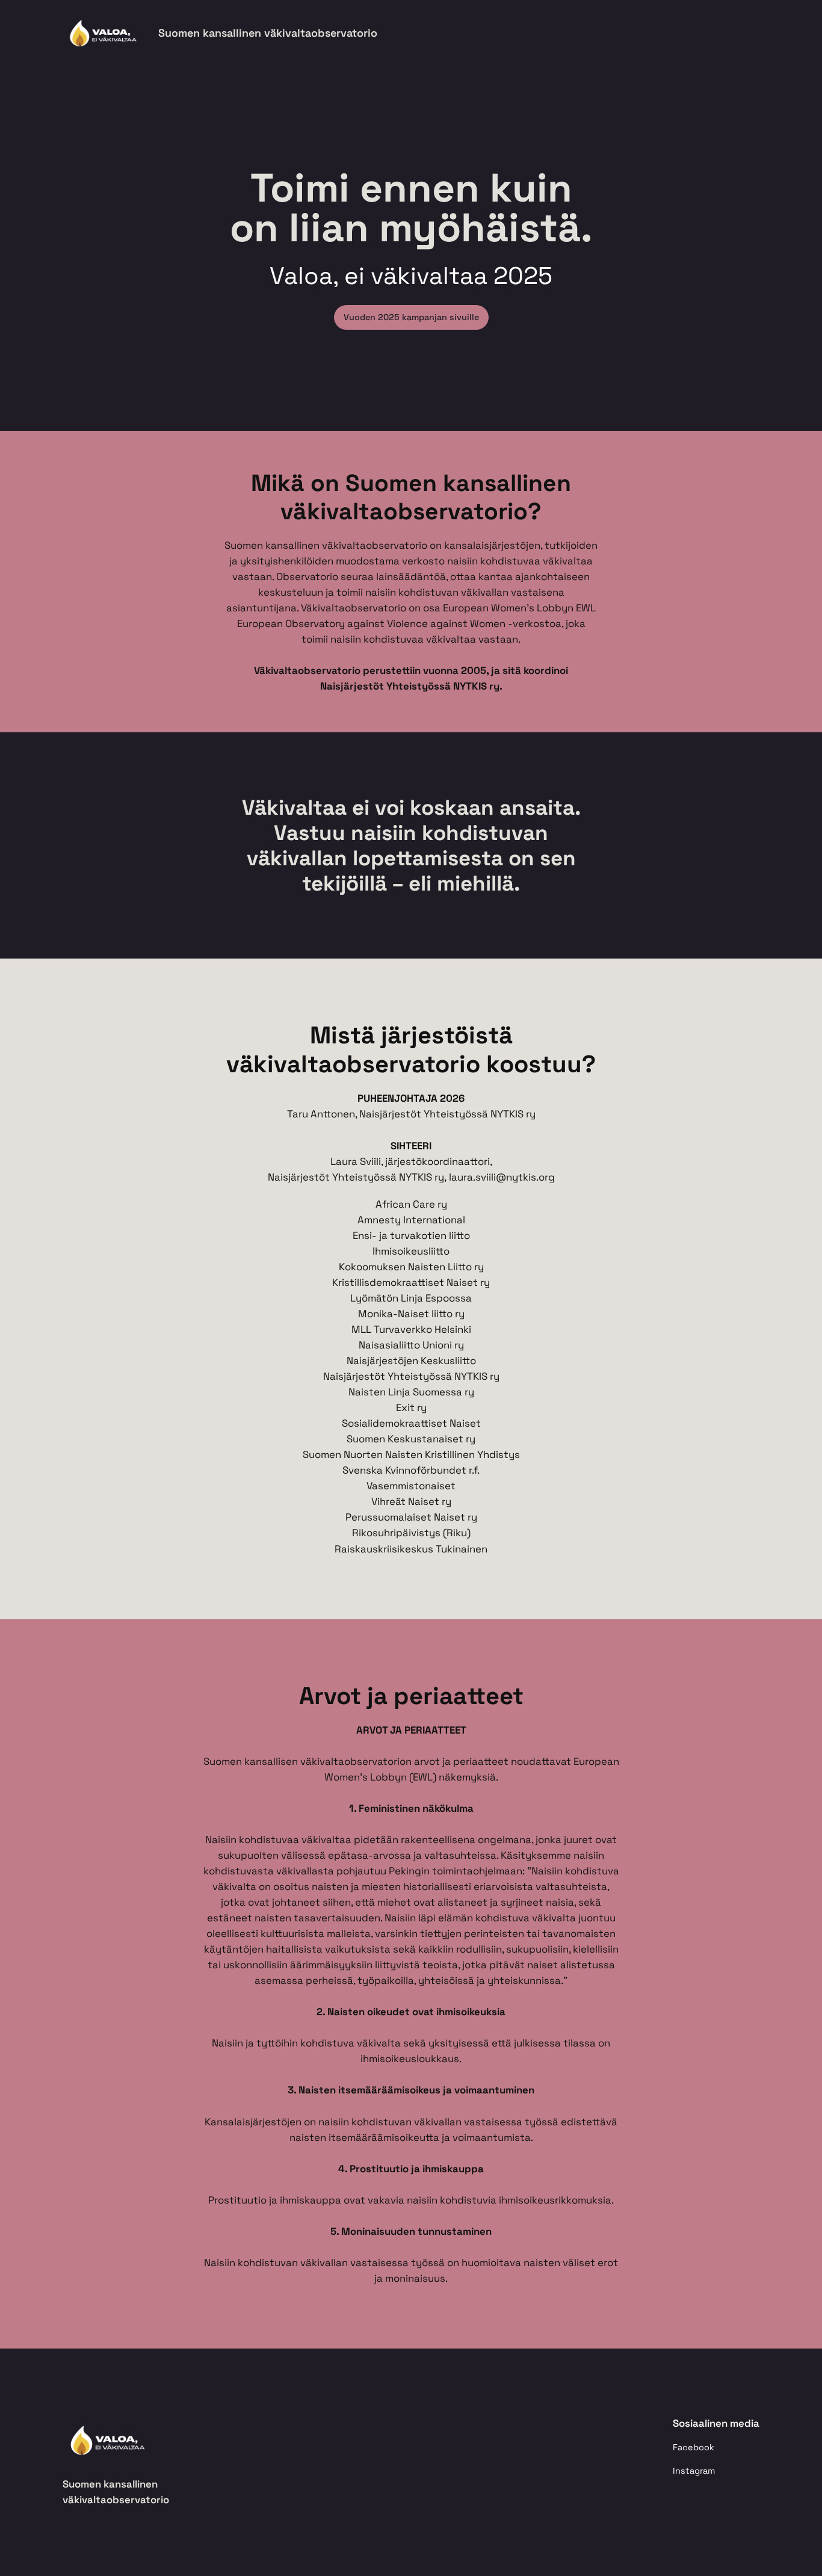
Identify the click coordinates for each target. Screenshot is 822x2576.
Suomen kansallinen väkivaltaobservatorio (268, 33)
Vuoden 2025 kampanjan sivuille (411, 317)
